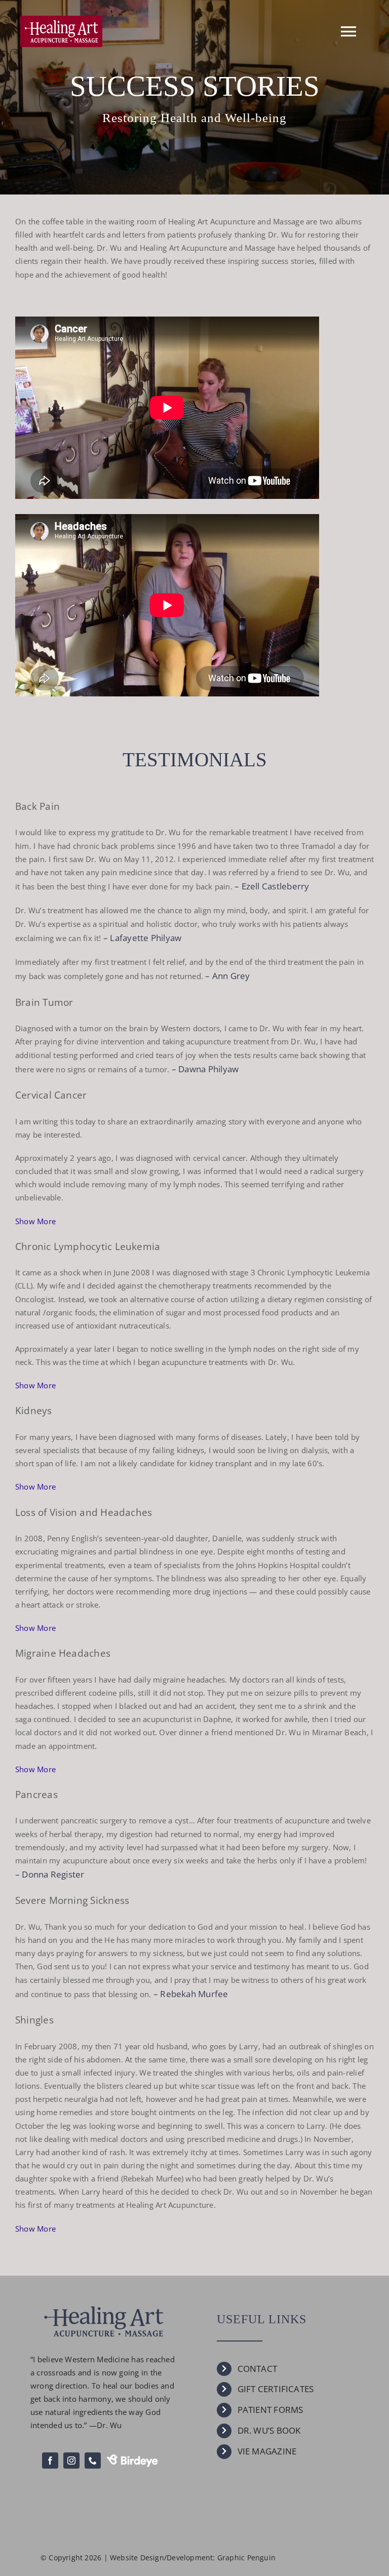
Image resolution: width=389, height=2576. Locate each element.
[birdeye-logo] (132, 2458)
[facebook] (50, 2461)
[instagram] (71, 2461)
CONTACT (258, 2369)
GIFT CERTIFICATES (276, 2389)
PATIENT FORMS (270, 2410)
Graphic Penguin (246, 2558)
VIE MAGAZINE (267, 2451)
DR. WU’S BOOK (269, 2430)
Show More (35, 1221)
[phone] (93, 2461)
